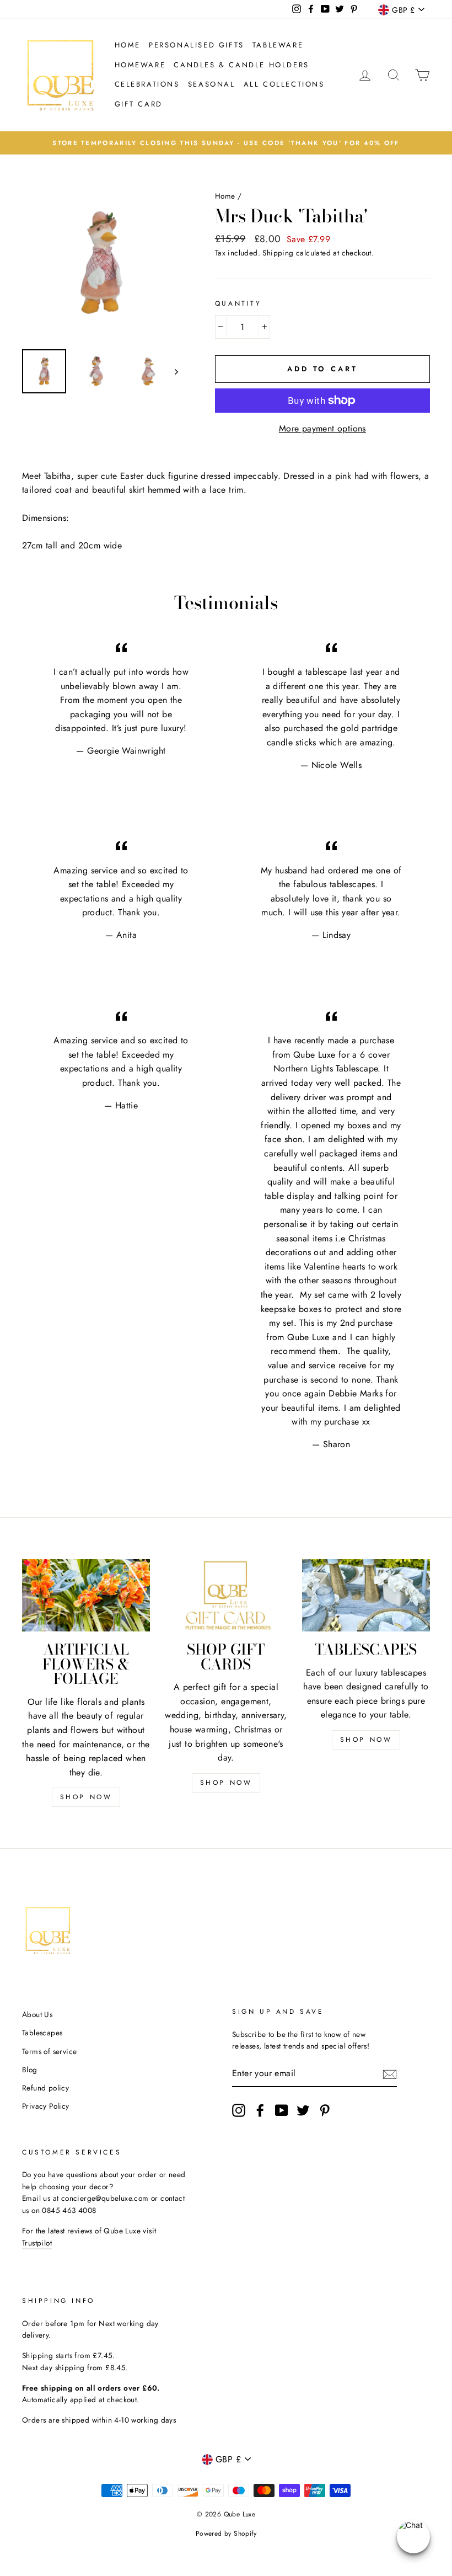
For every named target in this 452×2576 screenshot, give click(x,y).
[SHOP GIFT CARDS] (226, 1595)
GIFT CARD (139, 104)
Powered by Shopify (226, 2534)
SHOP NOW (86, 1797)
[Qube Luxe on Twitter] (303, 2110)
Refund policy (45, 2088)
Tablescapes (42, 2033)
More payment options (322, 428)
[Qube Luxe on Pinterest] (325, 2110)
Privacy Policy (46, 2106)
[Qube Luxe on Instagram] (239, 2110)
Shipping (278, 253)
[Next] (171, 371)
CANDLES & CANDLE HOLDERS (241, 65)
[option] (226, 143)
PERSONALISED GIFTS (197, 45)
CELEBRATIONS (147, 84)
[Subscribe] (390, 2074)
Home (128, 45)
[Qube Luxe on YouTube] (282, 2110)
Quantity (238, 303)
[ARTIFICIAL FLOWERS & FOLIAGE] (86, 1595)
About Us (37, 2014)
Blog (30, 2070)
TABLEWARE (278, 45)
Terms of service (49, 2051)
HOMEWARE (140, 65)
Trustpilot (37, 2243)
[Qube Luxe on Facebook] (260, 2110)
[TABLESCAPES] (366, 1595)
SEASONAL (212, 84)
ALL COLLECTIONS (284, 84)
